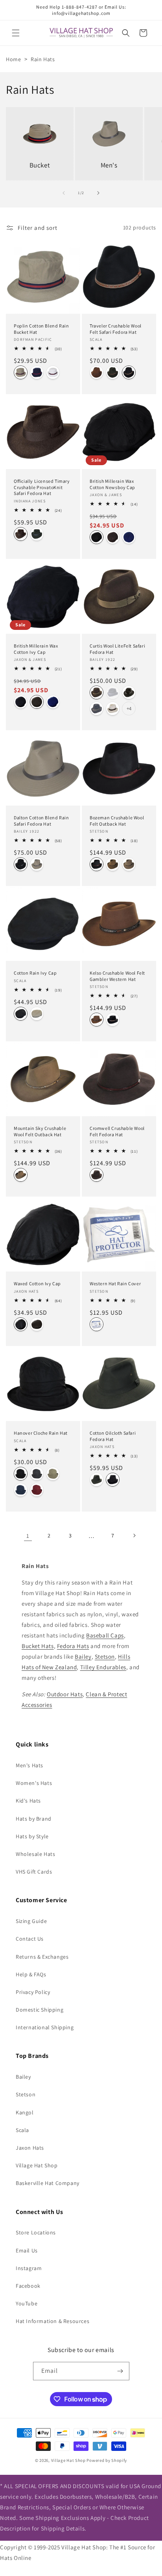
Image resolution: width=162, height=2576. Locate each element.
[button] (16, 33)
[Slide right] (98, 193)
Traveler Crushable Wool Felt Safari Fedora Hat (116, 329)
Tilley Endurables (103, 1667)
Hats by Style (32, 1836)
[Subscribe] (120, 2371)
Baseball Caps (105, 1635)
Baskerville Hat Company (48, 2183)
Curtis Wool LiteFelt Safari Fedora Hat (117, 649)
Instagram (29, 2268)
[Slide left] (64, 193)
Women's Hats (34, 1783)
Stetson (105, 1656)
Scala (22, 2130)
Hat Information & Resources (52, 2321)
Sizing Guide (31, 1921)
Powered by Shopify (107, 2460)
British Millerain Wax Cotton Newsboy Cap (112, 484)
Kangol (25, 2112)
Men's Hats (29, 1765)
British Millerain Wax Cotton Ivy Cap (36, 649)
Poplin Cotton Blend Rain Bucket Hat (41, 329)
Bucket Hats (38, 1646)
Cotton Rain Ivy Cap (35, 973)
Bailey (83, 1656)
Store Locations (36, 2232)
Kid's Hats (28, 1801)
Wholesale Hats (35, 1854)
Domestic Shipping (40, 2010)
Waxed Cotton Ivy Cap (37, 1283)
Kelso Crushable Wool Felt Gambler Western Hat (117, 976)
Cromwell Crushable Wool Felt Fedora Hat (117, 1131)
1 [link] (28, 1536)
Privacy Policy (33, 1992)
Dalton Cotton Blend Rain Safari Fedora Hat (41, 821)
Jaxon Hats (30, 2148)
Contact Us (30, 1939)
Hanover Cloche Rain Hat (41, 1433)
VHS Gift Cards (34, 1872)
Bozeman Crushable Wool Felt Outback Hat (117, 821)
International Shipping (45, 2027)
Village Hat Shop (37, 2165)
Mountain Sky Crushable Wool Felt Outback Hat (40, 1131)
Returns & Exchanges (42, 1957)
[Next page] (134, 1535)
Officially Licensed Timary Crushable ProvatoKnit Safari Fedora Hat (42, 487)
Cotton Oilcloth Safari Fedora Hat (113, 1436)
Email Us (27, 2250)
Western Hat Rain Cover (115, 1283)
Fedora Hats (73, 1646)
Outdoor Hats (65, 1694)
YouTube (27, 2303)
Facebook (28, 2286)
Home (13, 59)
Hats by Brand (34, 1819)
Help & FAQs (31, 1974)
